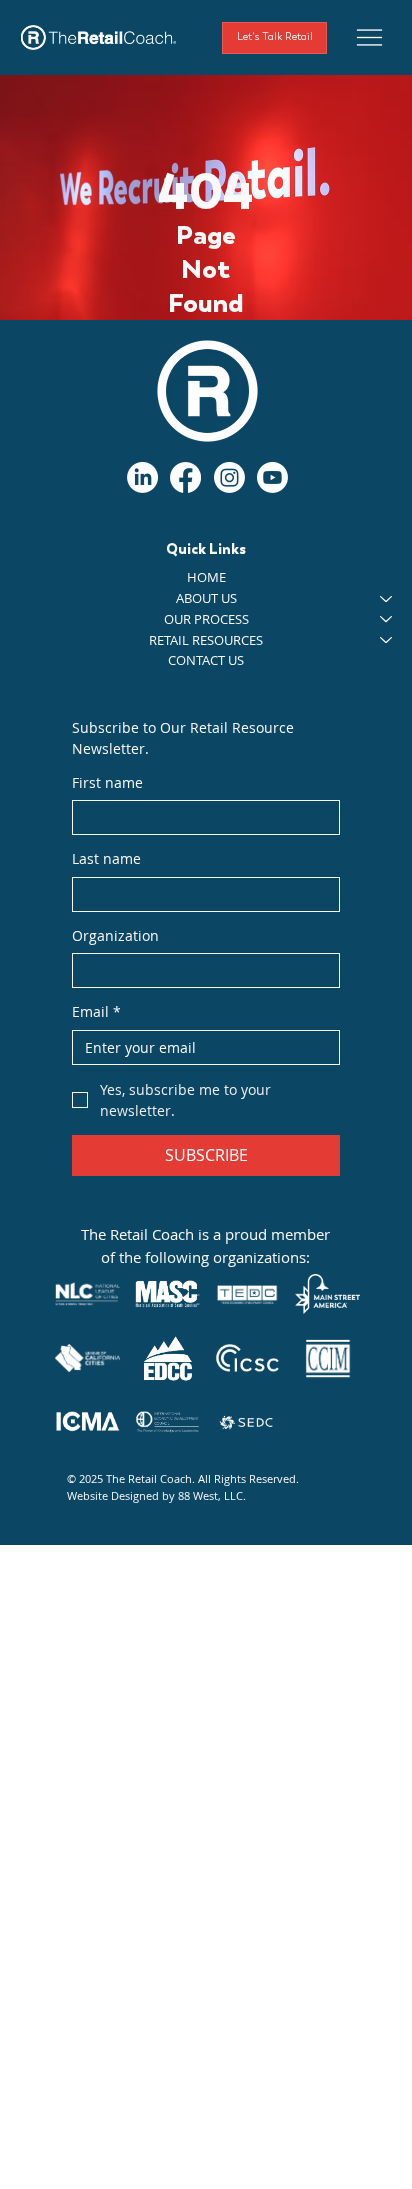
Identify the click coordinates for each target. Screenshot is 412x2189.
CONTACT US (206, 660)
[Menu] (369, 37)
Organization (115, 935)
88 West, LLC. (212, 1496)
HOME (206, 577)
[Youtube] (272, 477)
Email (96, 1011)
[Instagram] (229, 477)
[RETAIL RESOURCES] (387, 640)
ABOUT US (206, 598)
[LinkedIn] (142, 477)
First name (107, 782)
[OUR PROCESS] (387, 619)
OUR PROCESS (206, 619)
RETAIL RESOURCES (206, 640)
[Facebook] (185, 477)
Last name (106, 858)
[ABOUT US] (387, 598)
